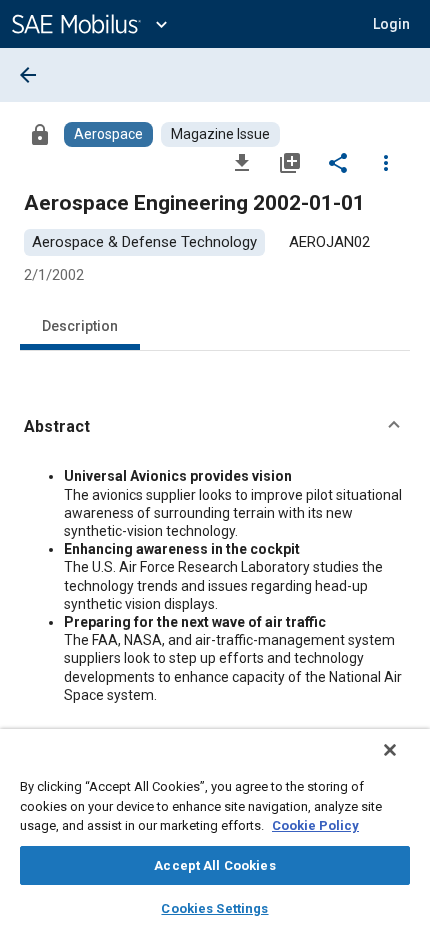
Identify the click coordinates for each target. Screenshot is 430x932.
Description (80, 326)
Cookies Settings (214, 908)
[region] (215, 830)
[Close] (390, 750)
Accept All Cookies (214, 865)
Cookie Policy (315, 825)
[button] (215, 427)
